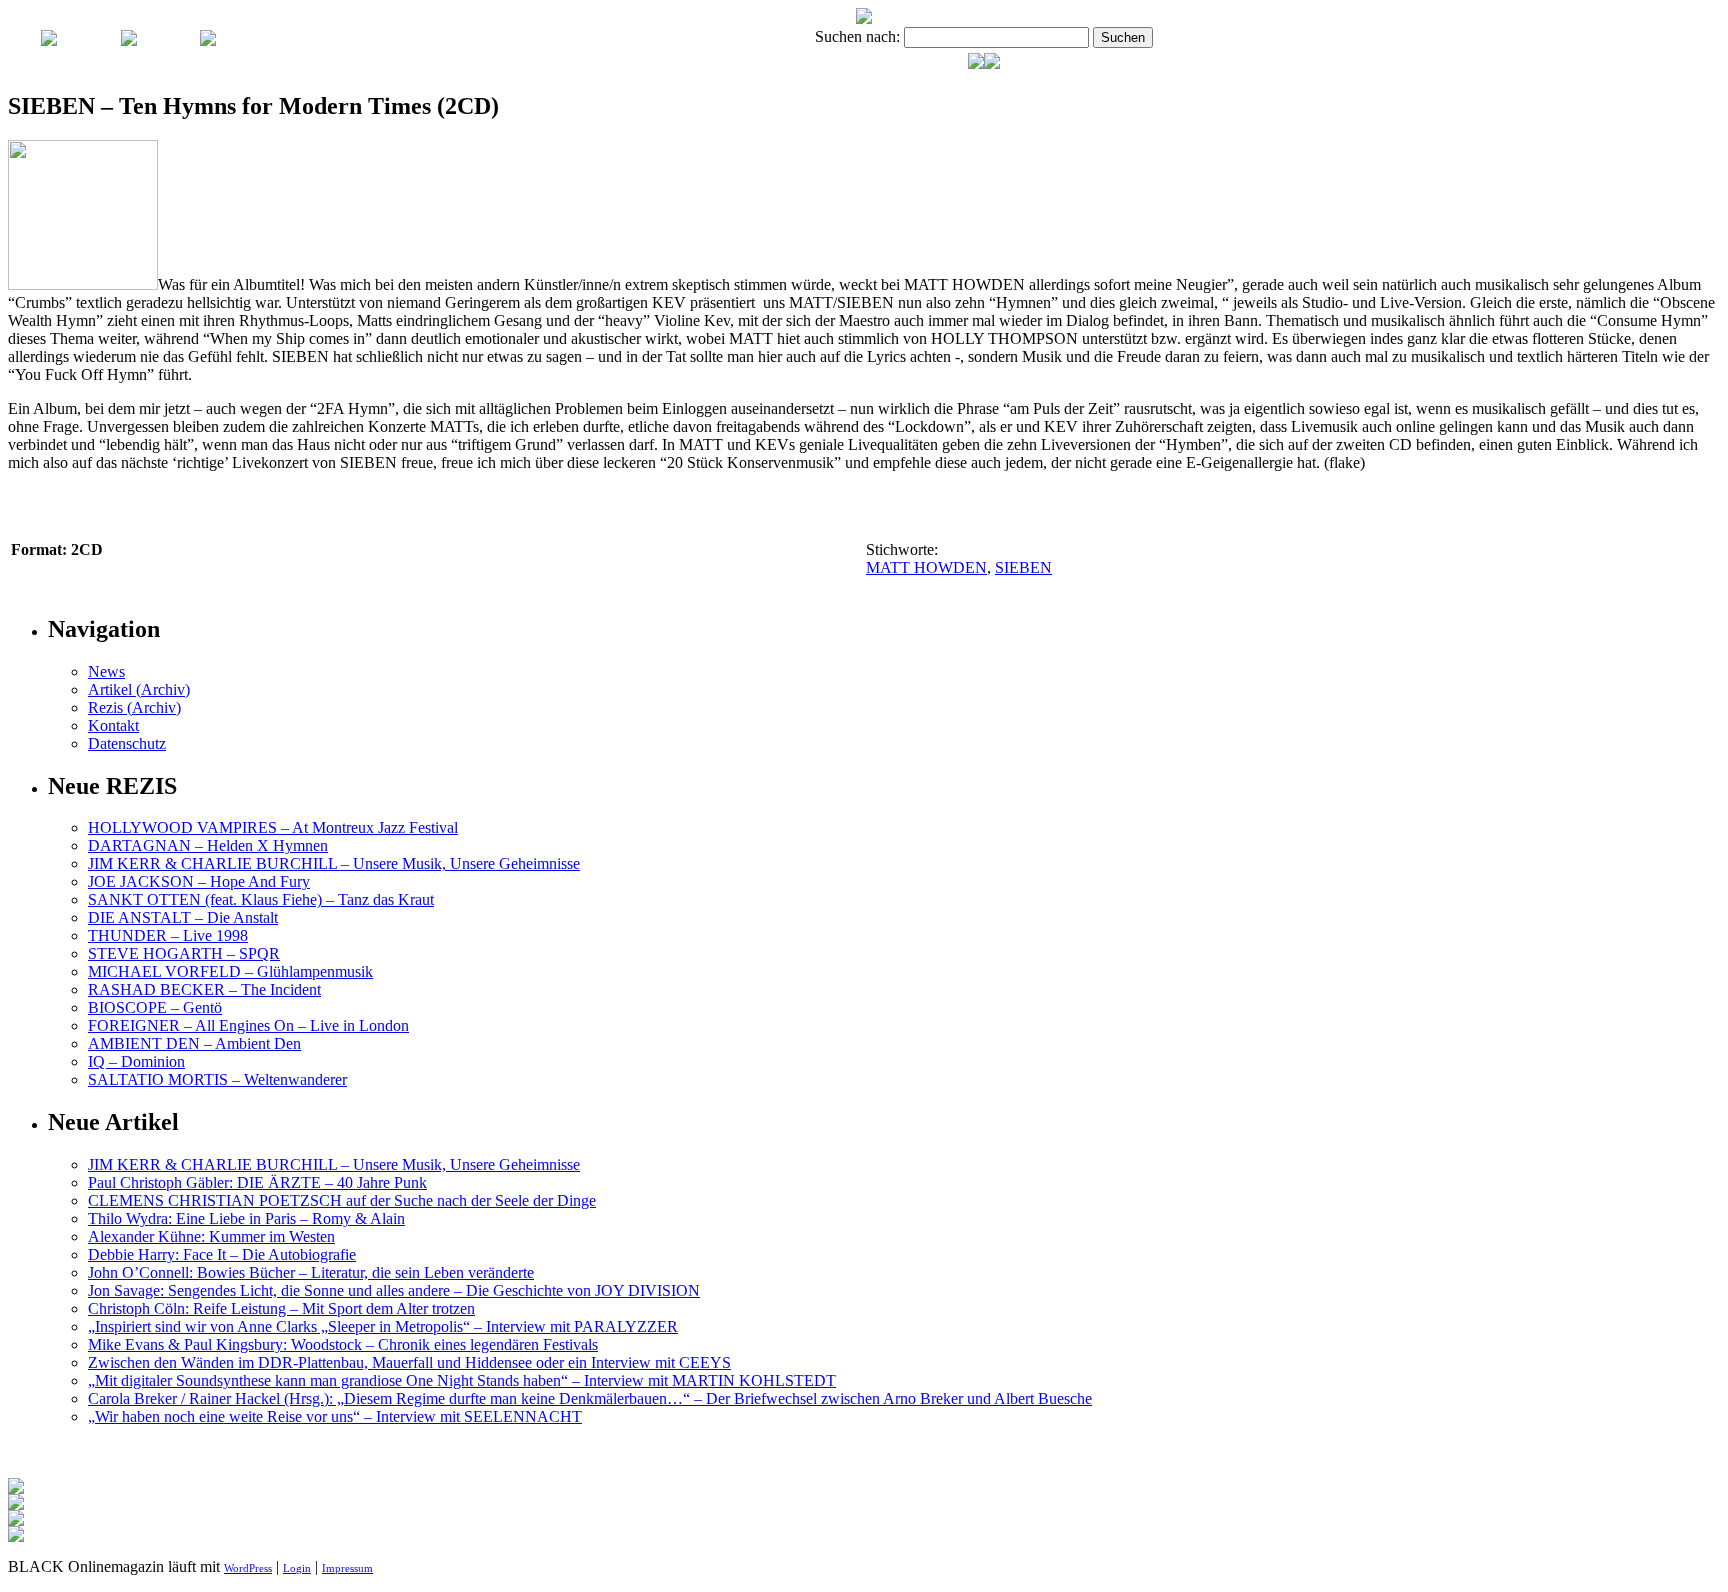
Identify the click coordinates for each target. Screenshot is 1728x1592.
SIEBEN (1023, 567)
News (106, 671)
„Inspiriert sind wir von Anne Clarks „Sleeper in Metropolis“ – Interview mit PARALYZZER (383, 1326)
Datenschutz (127, 743)
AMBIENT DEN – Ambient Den (194, 1043)
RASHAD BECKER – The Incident (204, 989)
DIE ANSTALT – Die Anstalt (183, 917)
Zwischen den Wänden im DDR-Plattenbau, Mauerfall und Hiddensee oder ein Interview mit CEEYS (409, 1362)
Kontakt (113, 725)
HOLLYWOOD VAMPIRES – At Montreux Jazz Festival (273, 827)
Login (297, 1568)
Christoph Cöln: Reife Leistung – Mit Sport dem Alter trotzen (281, 1308)
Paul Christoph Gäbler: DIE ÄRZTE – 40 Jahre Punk (257, 1182)
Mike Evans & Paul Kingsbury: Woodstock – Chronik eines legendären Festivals (343, 1344)
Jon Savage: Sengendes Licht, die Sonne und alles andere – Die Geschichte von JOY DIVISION (394, 1290)
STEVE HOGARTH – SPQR (184, 953)
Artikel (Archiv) (139, 689)
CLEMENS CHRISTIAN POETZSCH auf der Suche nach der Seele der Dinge (342, 1200)
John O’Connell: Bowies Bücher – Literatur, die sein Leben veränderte (311, 1272)
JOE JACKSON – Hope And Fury (199, 881)
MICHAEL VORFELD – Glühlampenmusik (230, 971)
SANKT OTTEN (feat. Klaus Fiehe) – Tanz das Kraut (261, 899)
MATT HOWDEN (926, 567)
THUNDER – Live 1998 (168, 935)
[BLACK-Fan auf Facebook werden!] (992, 63)
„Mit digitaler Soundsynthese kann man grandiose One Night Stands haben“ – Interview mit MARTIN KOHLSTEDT (462, 1380)
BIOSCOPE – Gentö (155, 1007)
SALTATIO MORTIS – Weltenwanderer (217, 1079)
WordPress (248, 1568)
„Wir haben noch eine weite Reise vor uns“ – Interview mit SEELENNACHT (335, 1416)
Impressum (347, 1568)
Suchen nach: (857, 36)
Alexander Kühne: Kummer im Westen (211, 1236)
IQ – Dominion (136, 1061)
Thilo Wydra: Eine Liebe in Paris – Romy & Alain (246, 1218)
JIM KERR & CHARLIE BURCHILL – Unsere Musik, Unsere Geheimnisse (334, 863)
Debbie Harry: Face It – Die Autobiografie (222, 1254)
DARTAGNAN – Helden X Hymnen (208, 845)
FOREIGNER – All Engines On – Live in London (248, 1025)
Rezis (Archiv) (134, 707)
